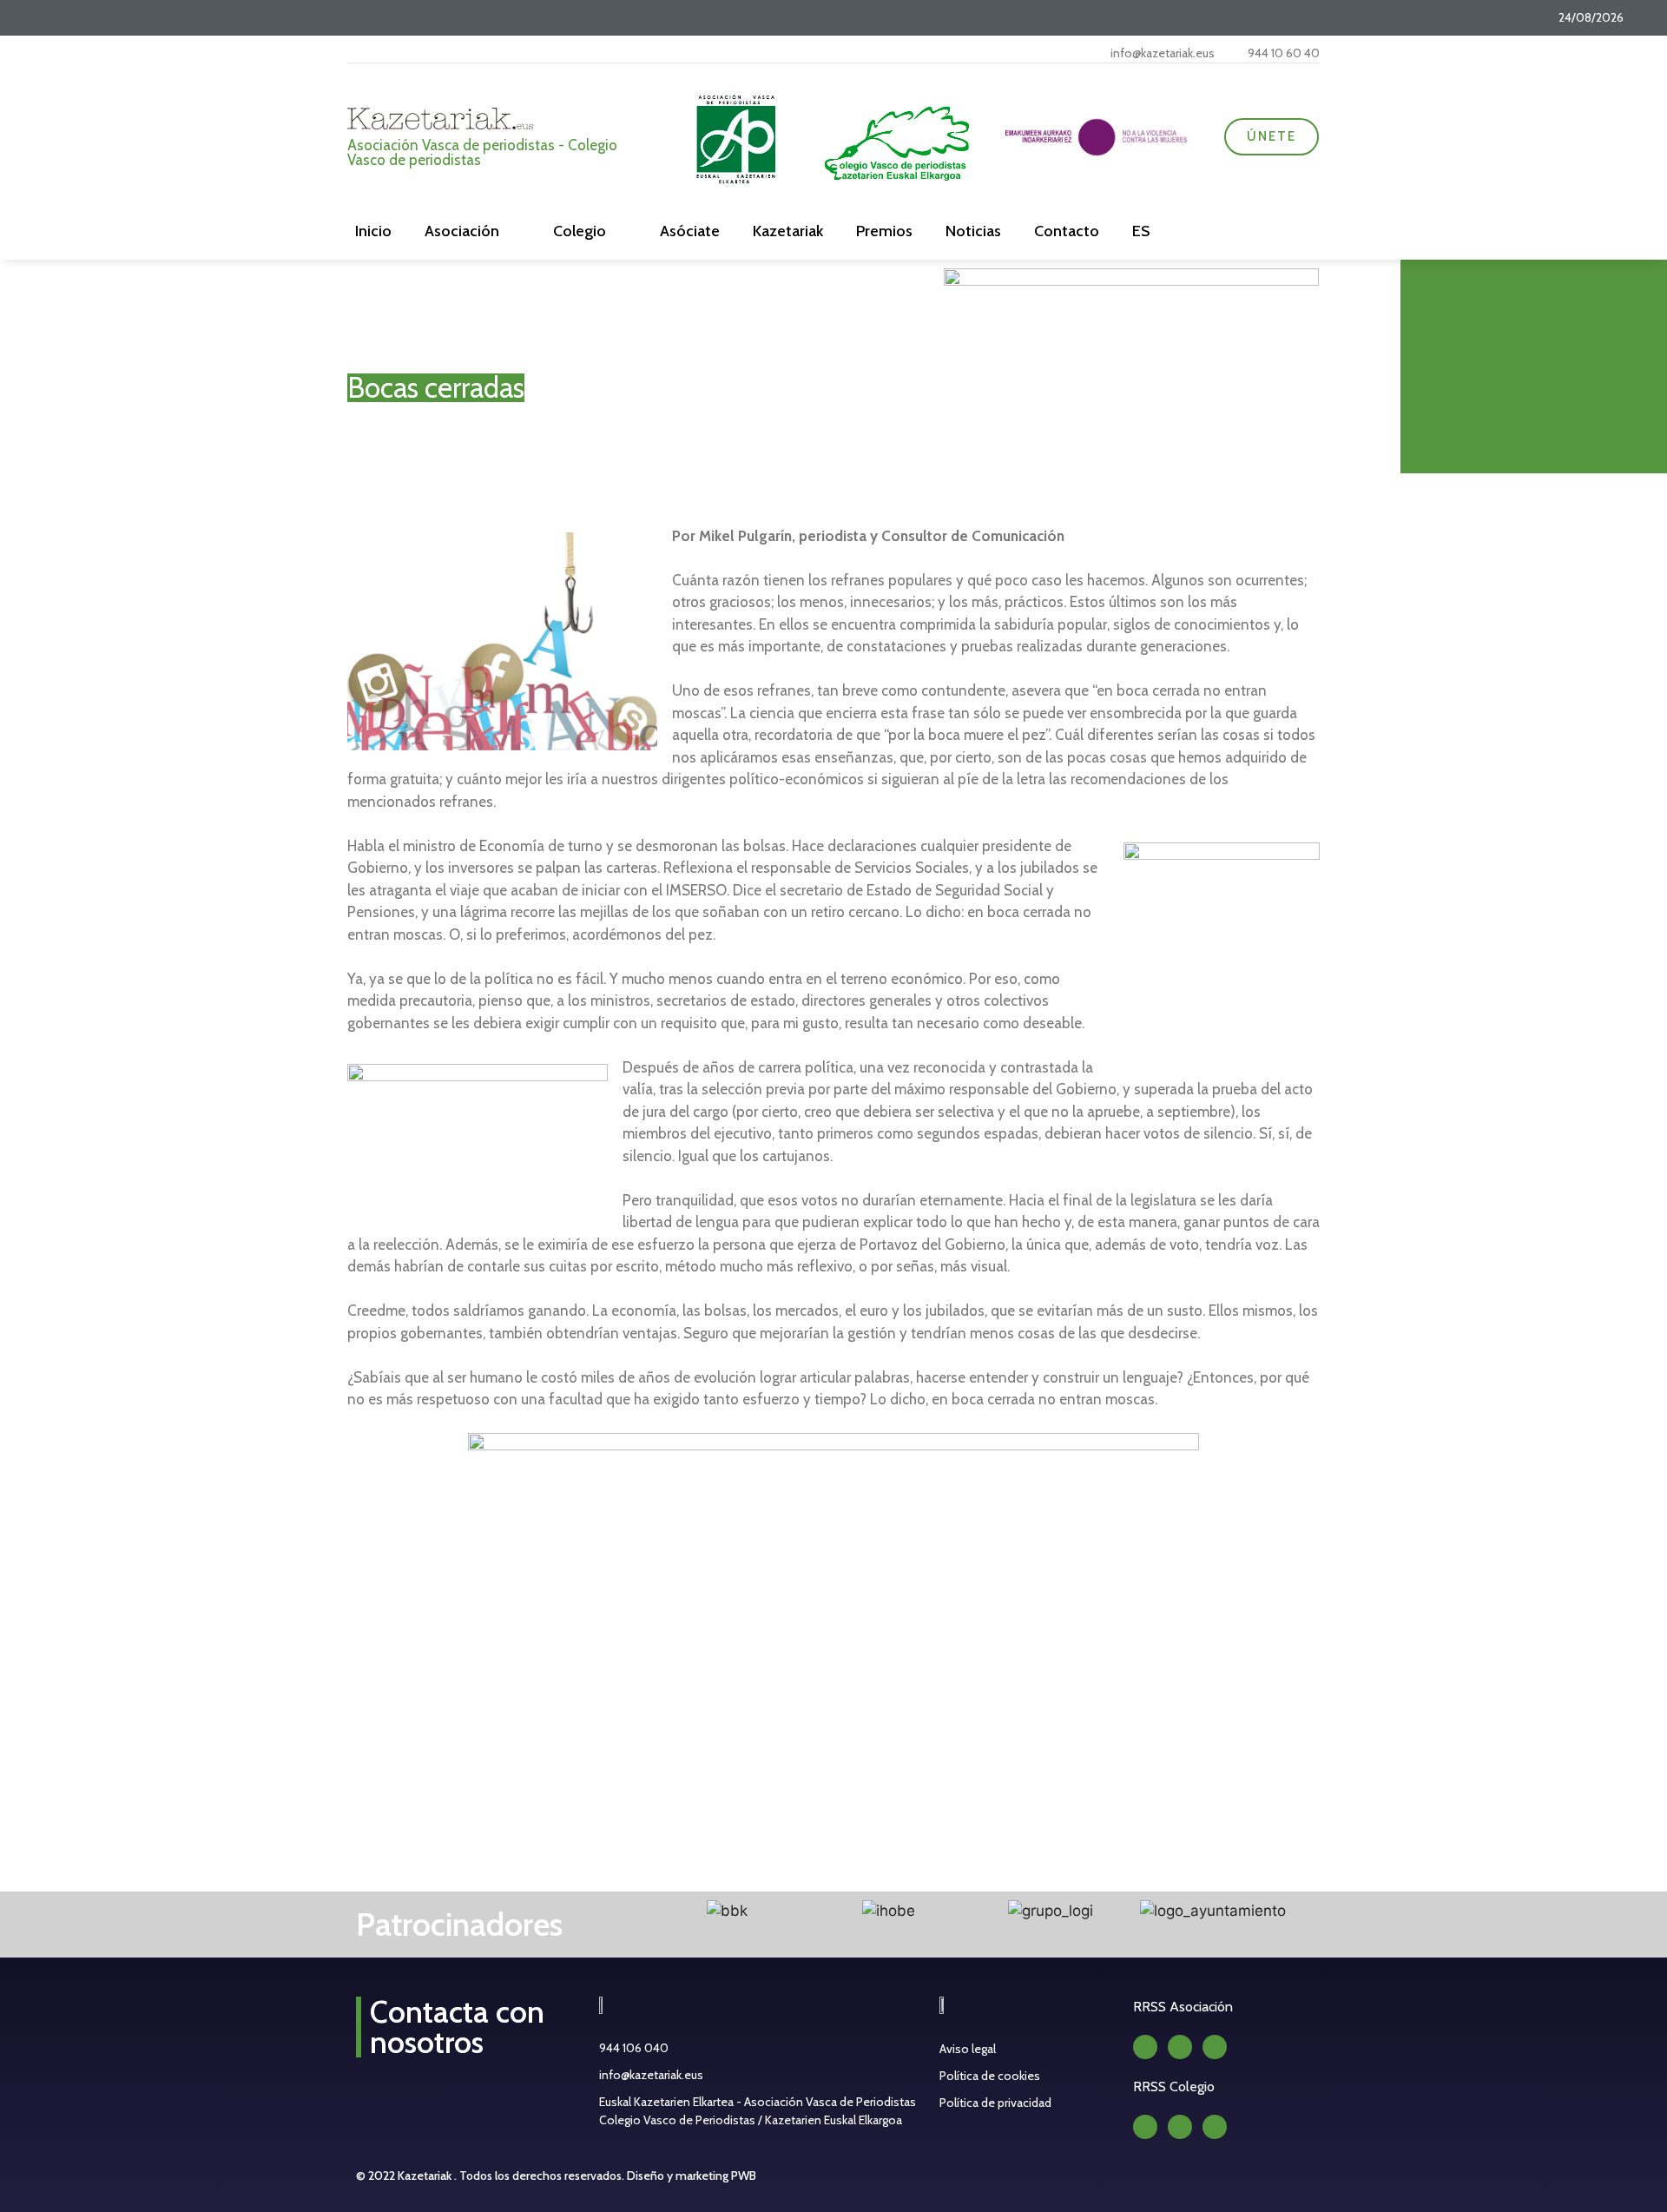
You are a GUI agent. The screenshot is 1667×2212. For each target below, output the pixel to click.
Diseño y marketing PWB (692, 2176)
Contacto (1067, 231)
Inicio (373, 231)
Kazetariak (788, 231)
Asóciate (690, 231)
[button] (628, 1911)
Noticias (973, 231)
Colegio (580, 231)
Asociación (462, 231)
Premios (884, 231)
